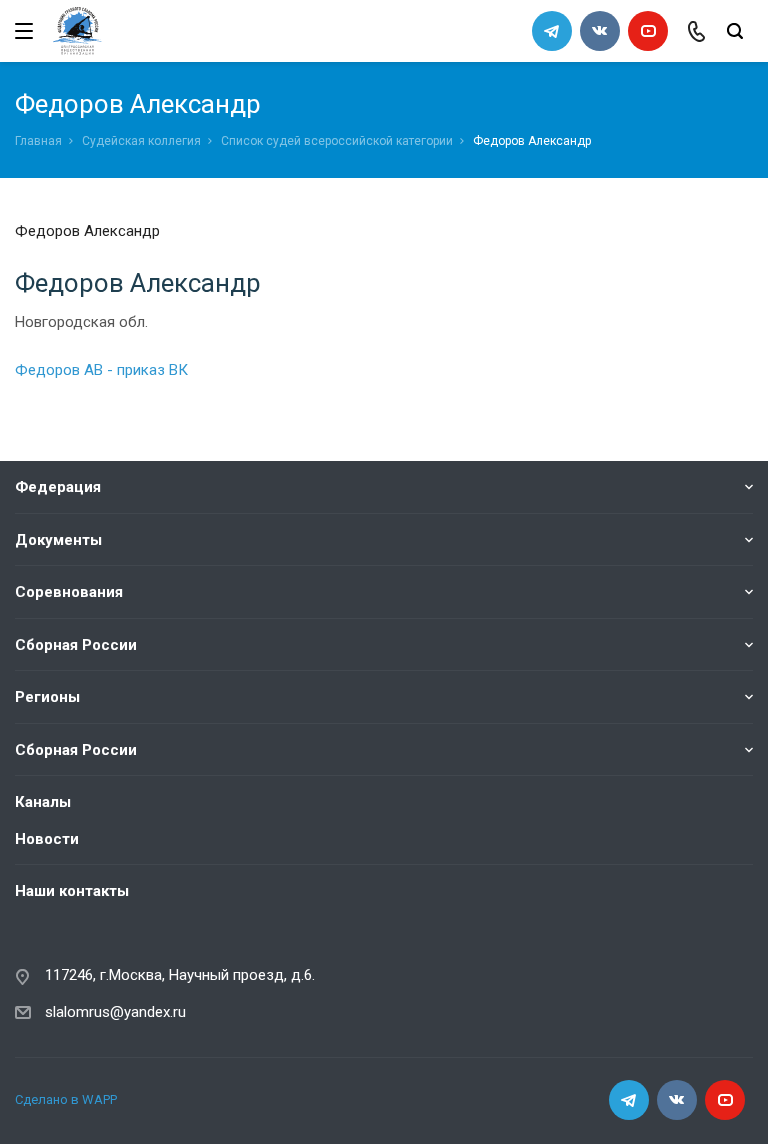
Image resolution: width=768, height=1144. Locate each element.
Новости (47, 839)
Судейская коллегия (141, 141)
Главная (38, 141)
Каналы (43, 802)
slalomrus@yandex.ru (115, 1012)
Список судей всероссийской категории (337, 141)
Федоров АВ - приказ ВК (101, 370)
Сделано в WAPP (66, 1099)
